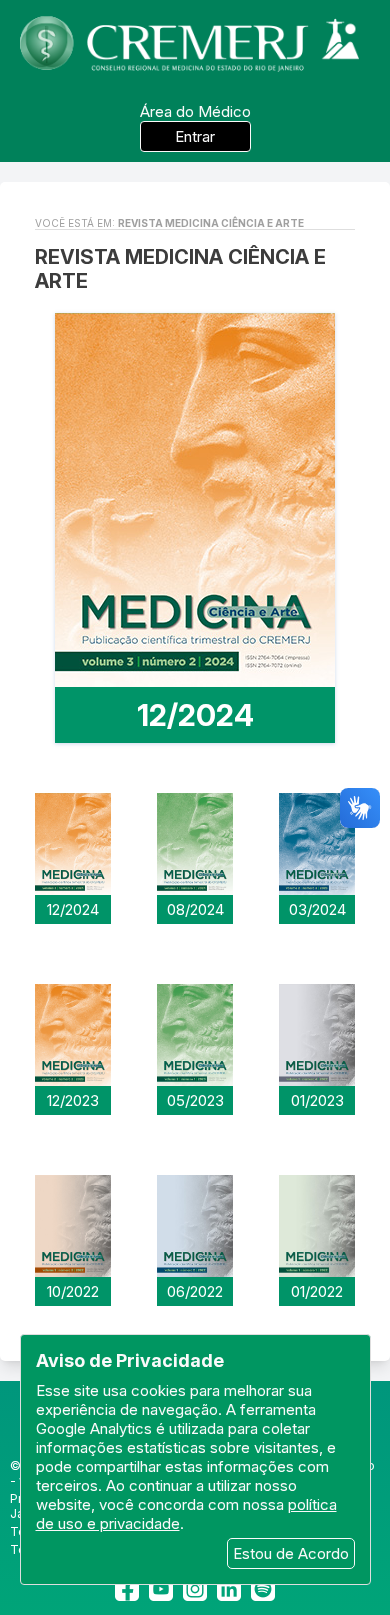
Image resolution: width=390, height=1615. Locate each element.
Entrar (195, 136)
